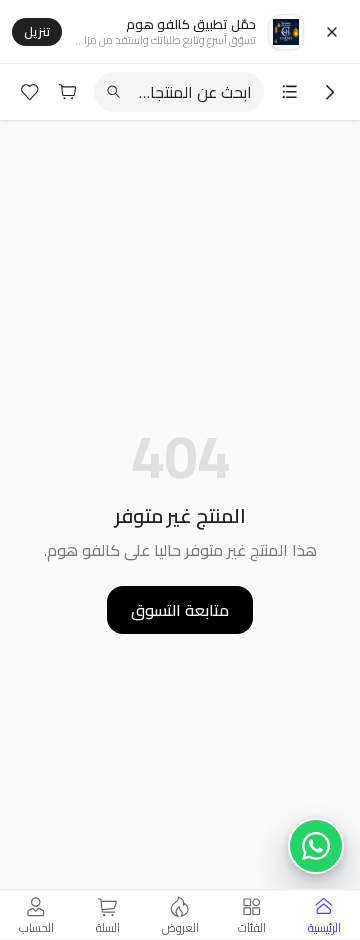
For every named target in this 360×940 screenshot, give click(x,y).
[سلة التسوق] (68, 92)
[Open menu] (290, 92)
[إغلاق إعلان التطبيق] (332, 32)
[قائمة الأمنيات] (30, 92)
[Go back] (330, 92)
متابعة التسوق (180, 610)
